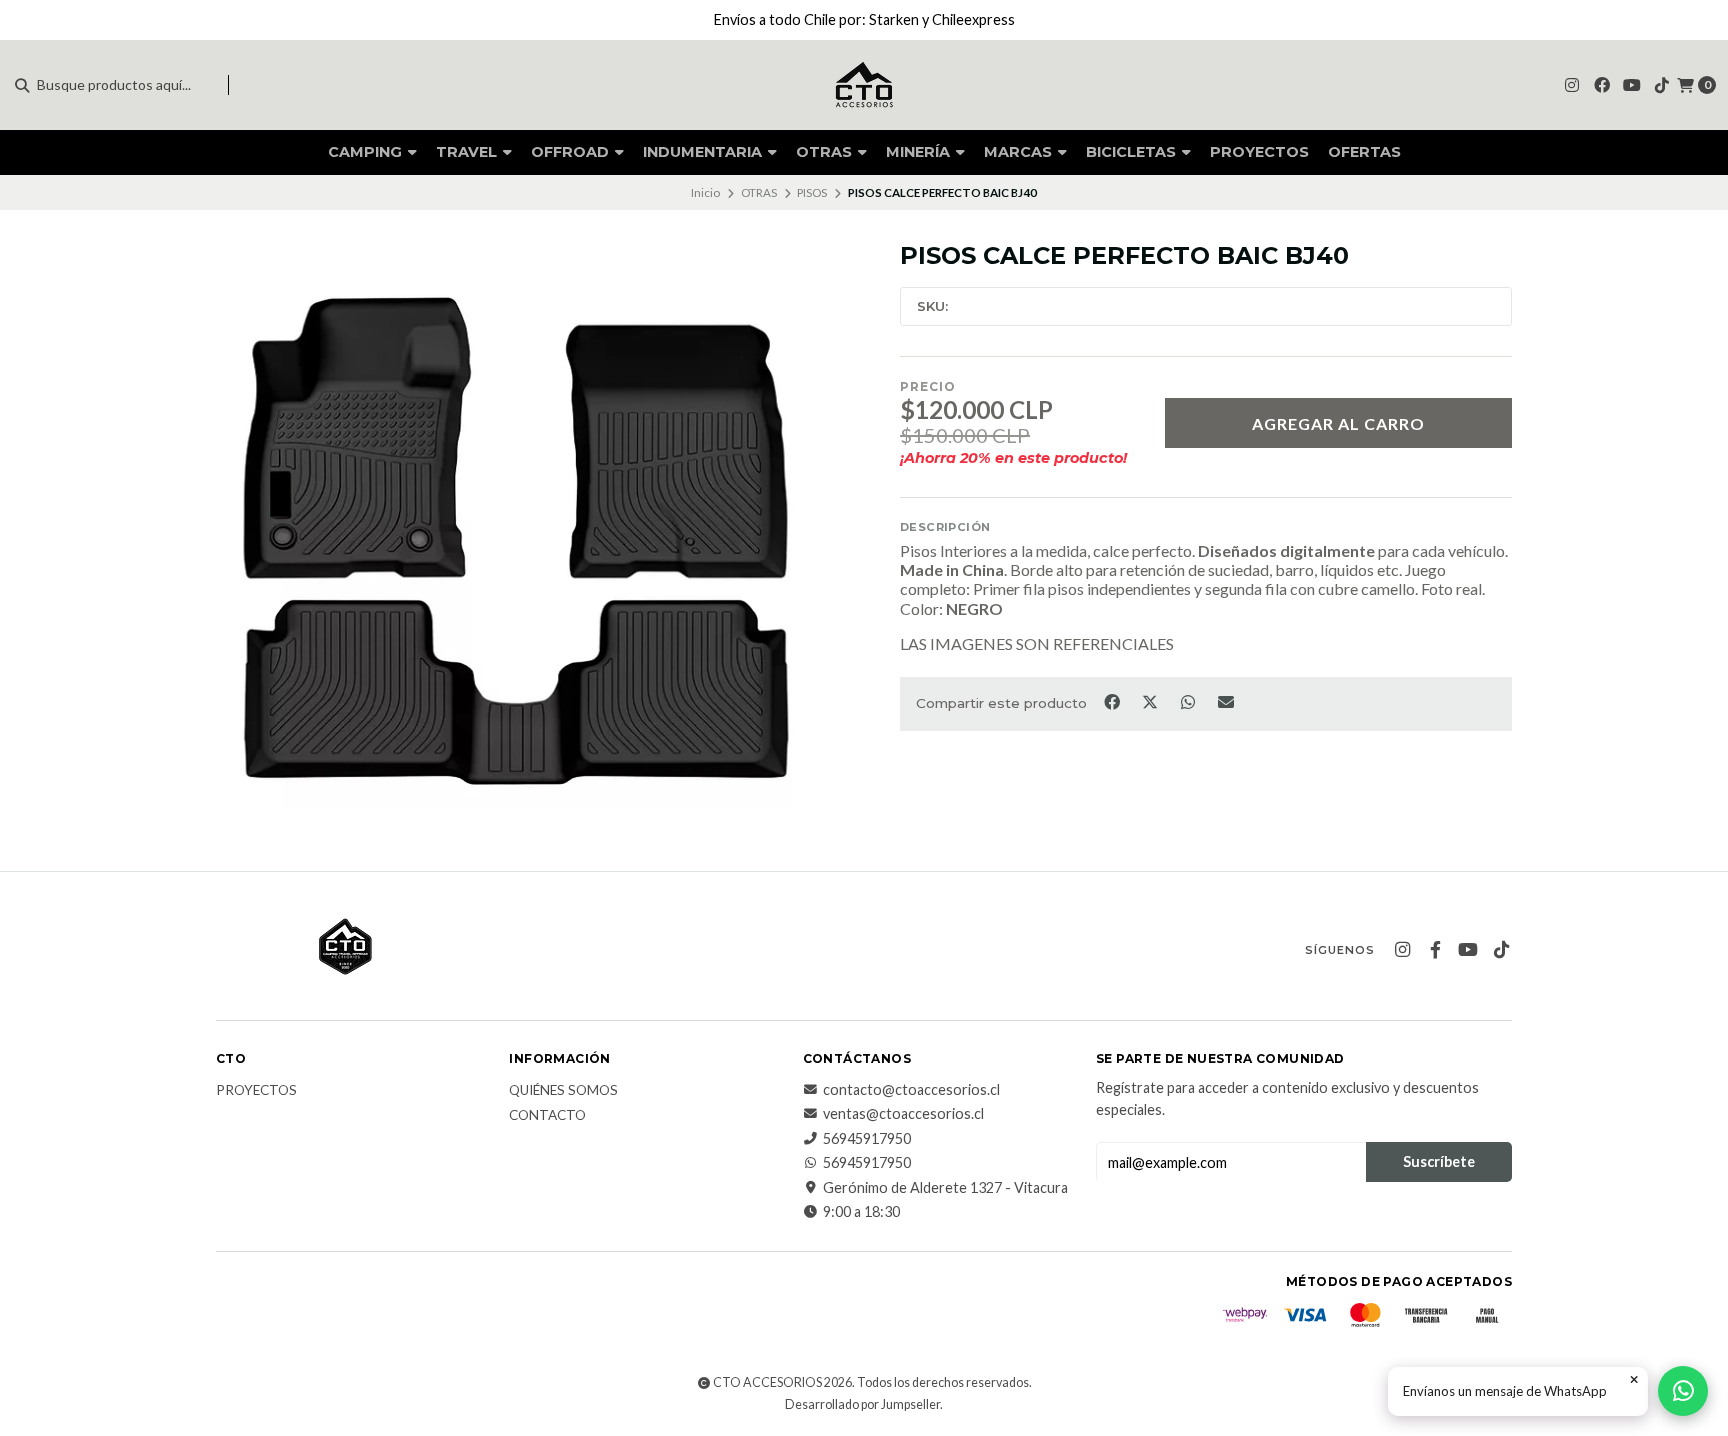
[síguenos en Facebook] (1602, 84)
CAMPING (367, 152)
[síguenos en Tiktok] (1662, 84)
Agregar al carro (1338, 423)
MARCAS (1020, 152)
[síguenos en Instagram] (1572, 84)
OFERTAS (1364, 152)
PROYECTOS (1259, 152)
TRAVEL (468, 152)
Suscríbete (1439, 1161)
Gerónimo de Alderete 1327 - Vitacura (945, 1188)
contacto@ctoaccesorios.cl (911, 1090)
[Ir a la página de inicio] (864, 85)
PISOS (812, 192)
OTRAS (826, 152)
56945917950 (867, 1139)
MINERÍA (920, 152)
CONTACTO (547, 1116)
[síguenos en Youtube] (1632, 84)
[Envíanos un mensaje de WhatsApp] (1683, 1391)
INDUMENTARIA (704, 152)
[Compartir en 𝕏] (1151, 702)
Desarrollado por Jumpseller (862, 1404)
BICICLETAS (1133, 152)
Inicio (705, 192)
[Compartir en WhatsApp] (1189, 702)
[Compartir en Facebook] (1113, 702)
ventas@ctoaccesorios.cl (903, 1114)
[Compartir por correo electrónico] (1226, 702)
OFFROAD (572, 152)
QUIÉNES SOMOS (563, 1091)
